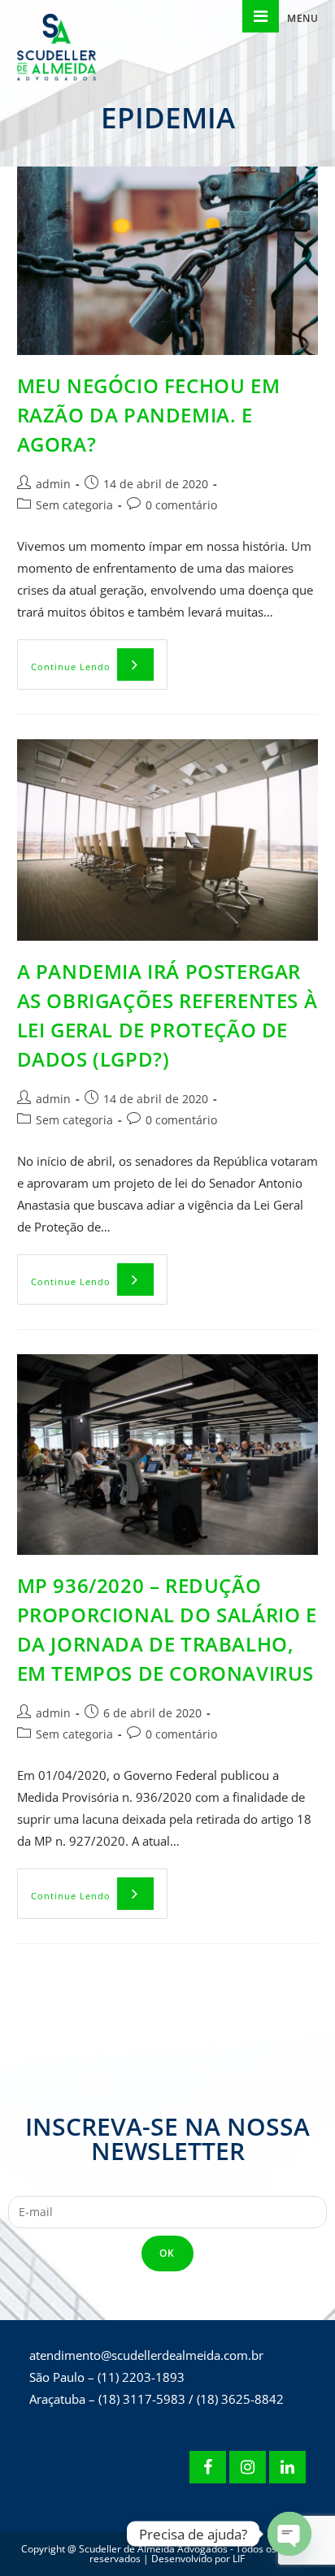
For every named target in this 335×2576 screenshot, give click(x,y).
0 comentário (181, 505)
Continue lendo (99, 656)
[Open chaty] (289, 2534)
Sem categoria (74, 505)
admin (53, 484)
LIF (239, 2559)
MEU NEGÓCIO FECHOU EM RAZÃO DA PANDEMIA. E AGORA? (149, 415)
